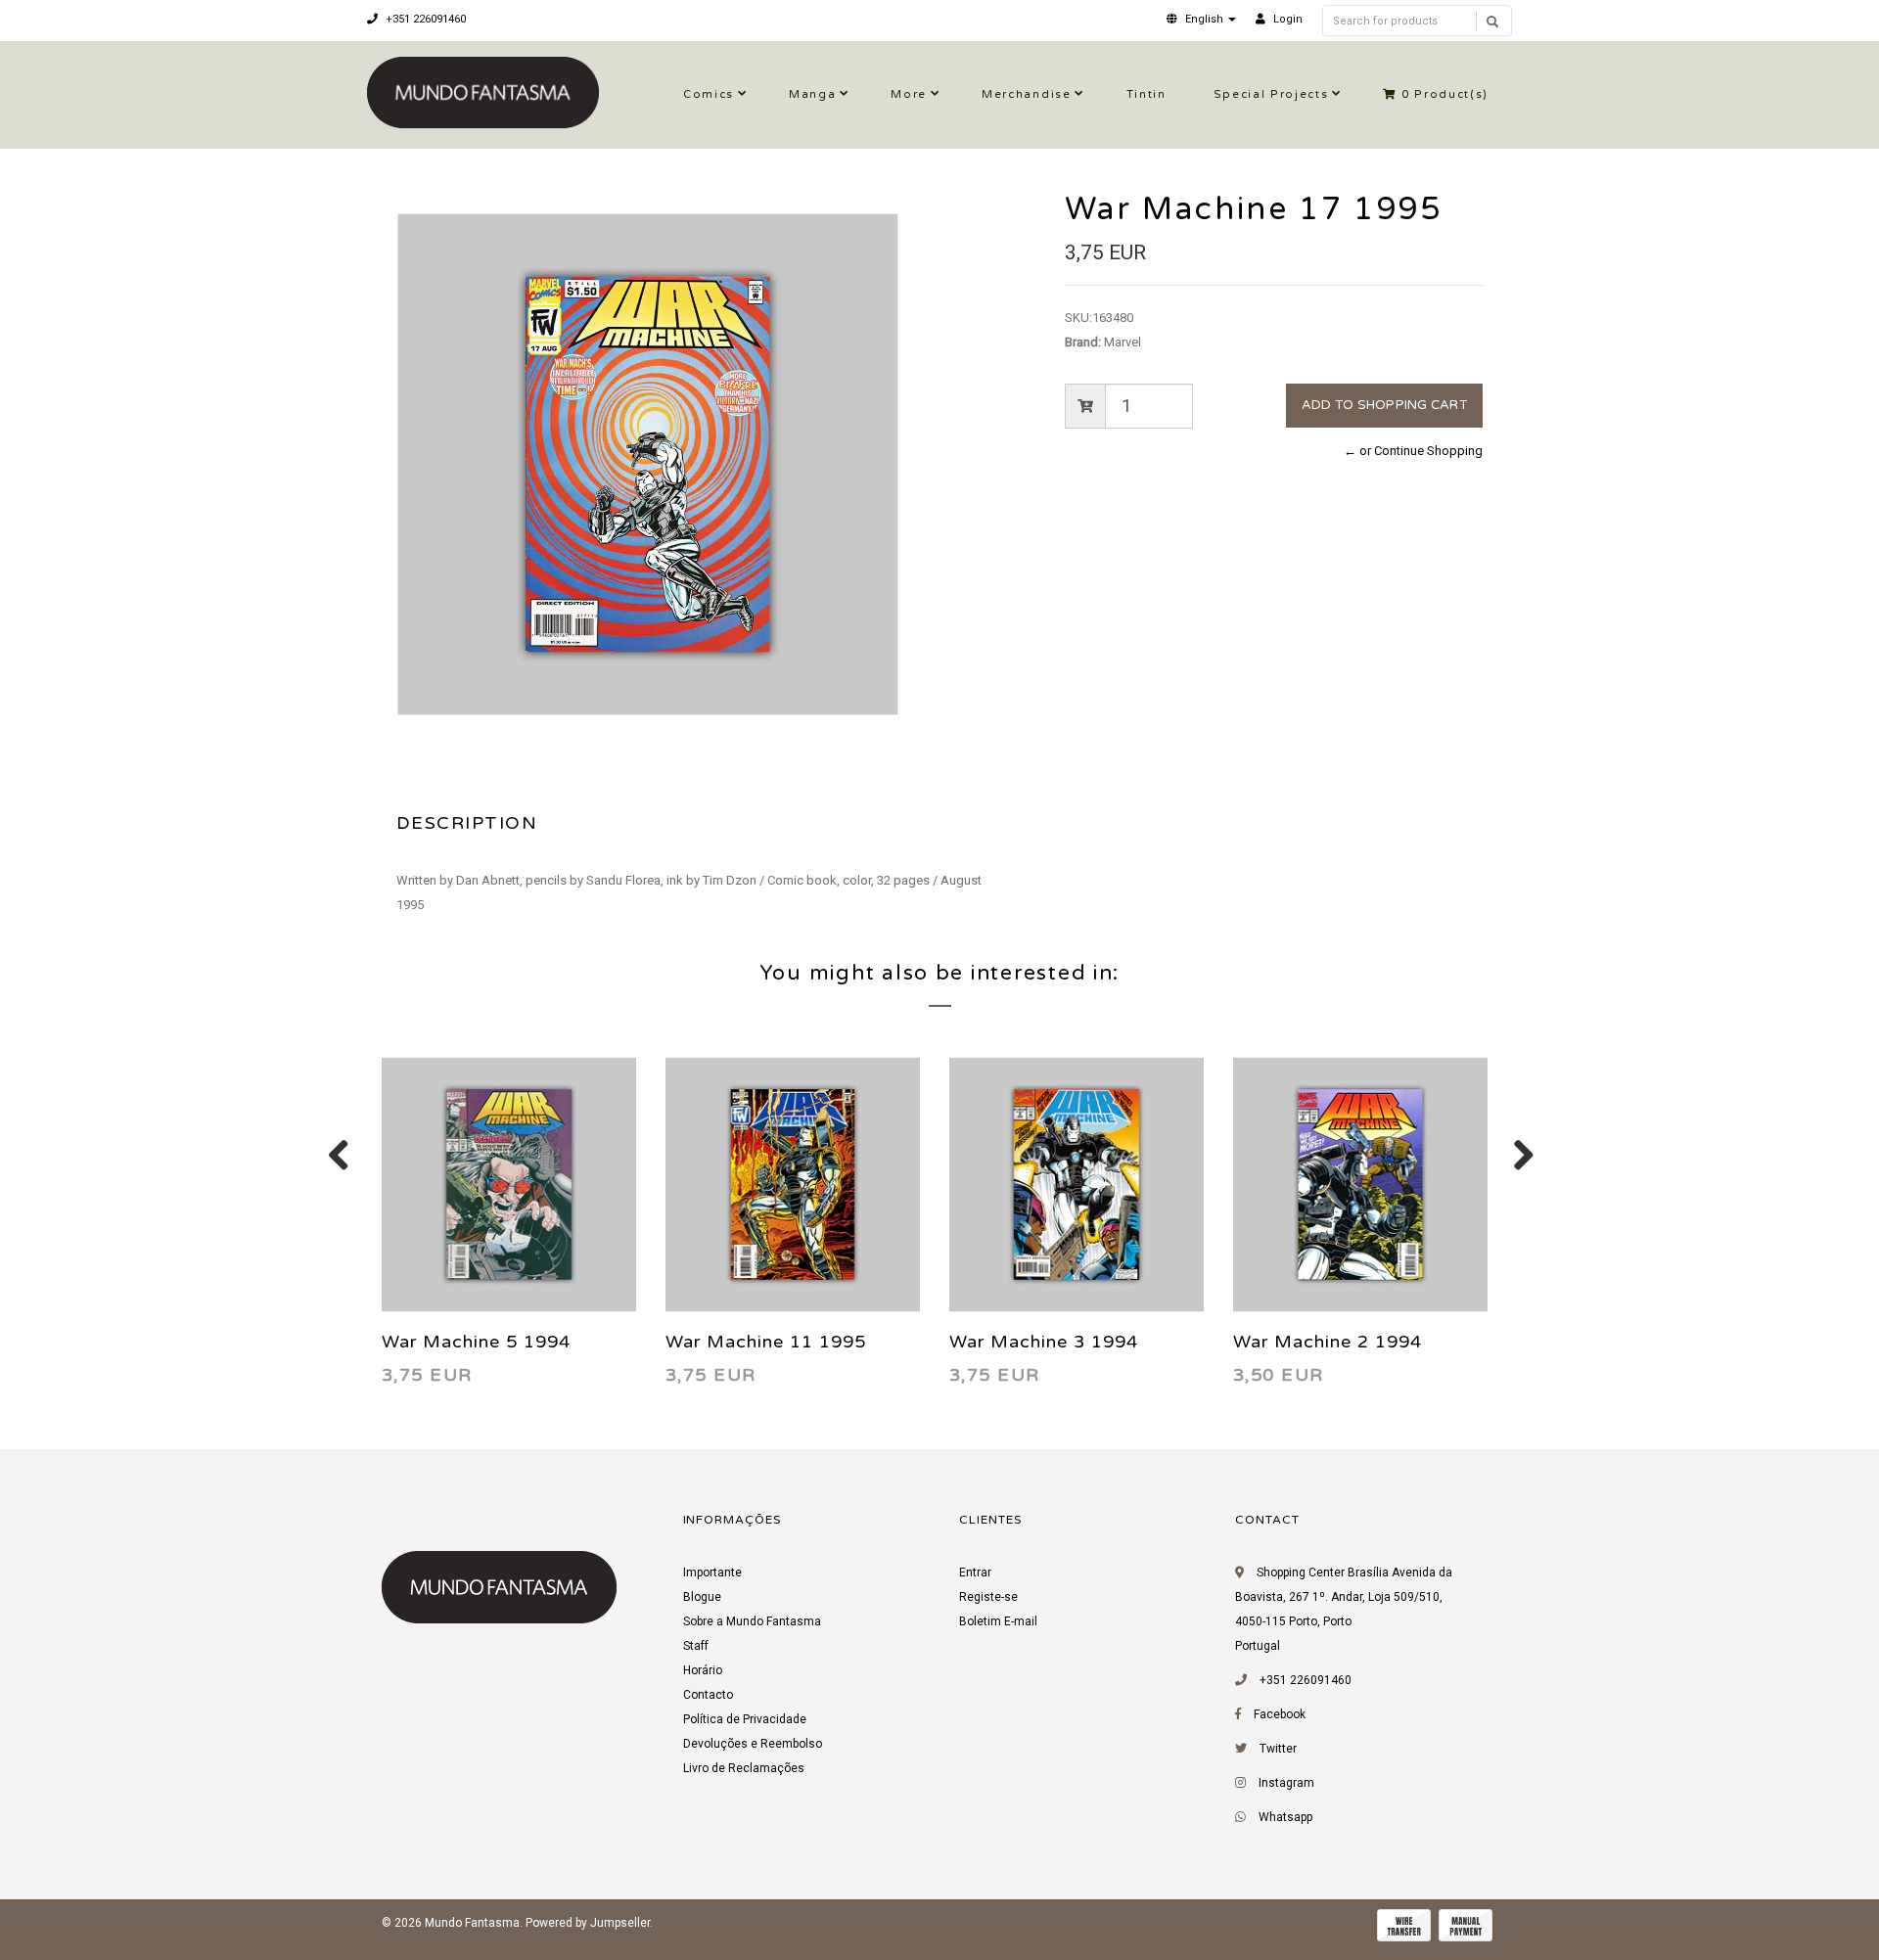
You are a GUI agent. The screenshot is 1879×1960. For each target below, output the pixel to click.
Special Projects (1271, 94)
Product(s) (1445, 94)
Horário (703, 1670)
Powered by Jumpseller (588, 1923)
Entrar (975, 1573)
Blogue (702, 1597)
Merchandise (1026, 94)
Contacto (708, 1695)
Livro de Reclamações (744, 1768)
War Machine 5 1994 (476, 1342)
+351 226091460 (424, 19)
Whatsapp (1285, 1817)
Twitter (1278, 1749)
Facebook (1280, 1714)
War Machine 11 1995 (766, 1342)
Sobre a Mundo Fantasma (752, 1621)
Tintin (1146, 94)
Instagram (1286, 1783)
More (909, 94)
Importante (712, 1573)
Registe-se (988, 1597)
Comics (709, 94)
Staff (696, 1646)
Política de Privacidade (745, 1719)
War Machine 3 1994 (1044, 1342)
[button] (1201, 19)
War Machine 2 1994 (1328, 1342)
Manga (812, 94)
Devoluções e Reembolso (753, 1744)
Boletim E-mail (998, 1621)
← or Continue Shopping (1413, 451)
